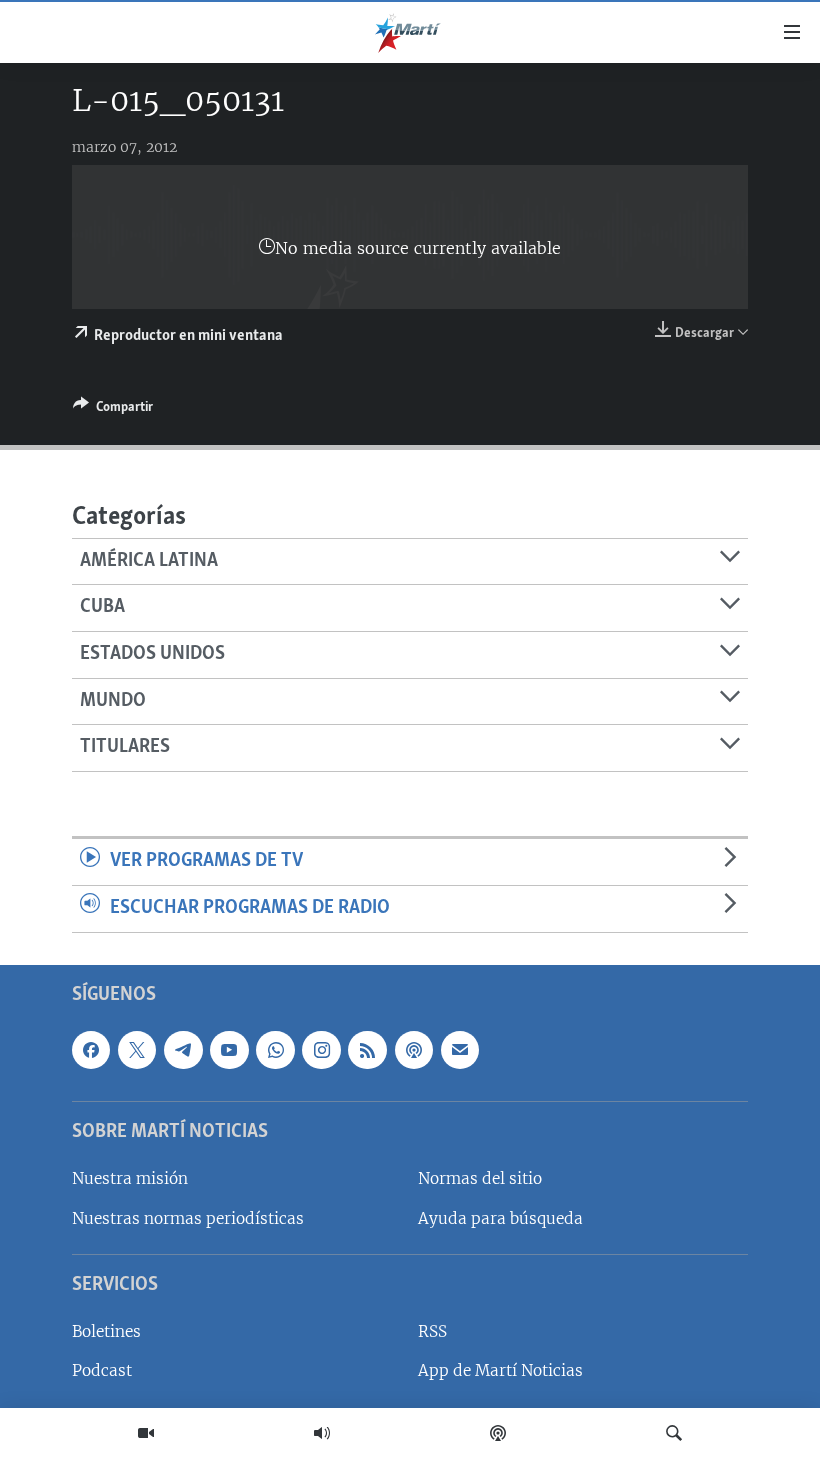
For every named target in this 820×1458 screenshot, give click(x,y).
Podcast (102, 1370)
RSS (432, 1331)
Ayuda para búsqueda (500, 1217)
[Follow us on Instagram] (321, 1049)
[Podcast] (498, 1433)
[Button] (113, 410)
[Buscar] (674, 1433)
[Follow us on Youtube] (229, 1049)
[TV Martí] (146, 1433)
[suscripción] (460, 1049)
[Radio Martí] (322, 1433)
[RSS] (367, 1049)
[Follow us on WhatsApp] (275, 1049)
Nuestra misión (130, 1178)
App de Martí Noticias (500, 1370)
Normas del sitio (480, 1178)
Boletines (106, 1331)
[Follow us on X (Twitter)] (137, 1049)
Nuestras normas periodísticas (188, 1217)
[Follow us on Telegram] (183, 1049)
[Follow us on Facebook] (91, 1049)
